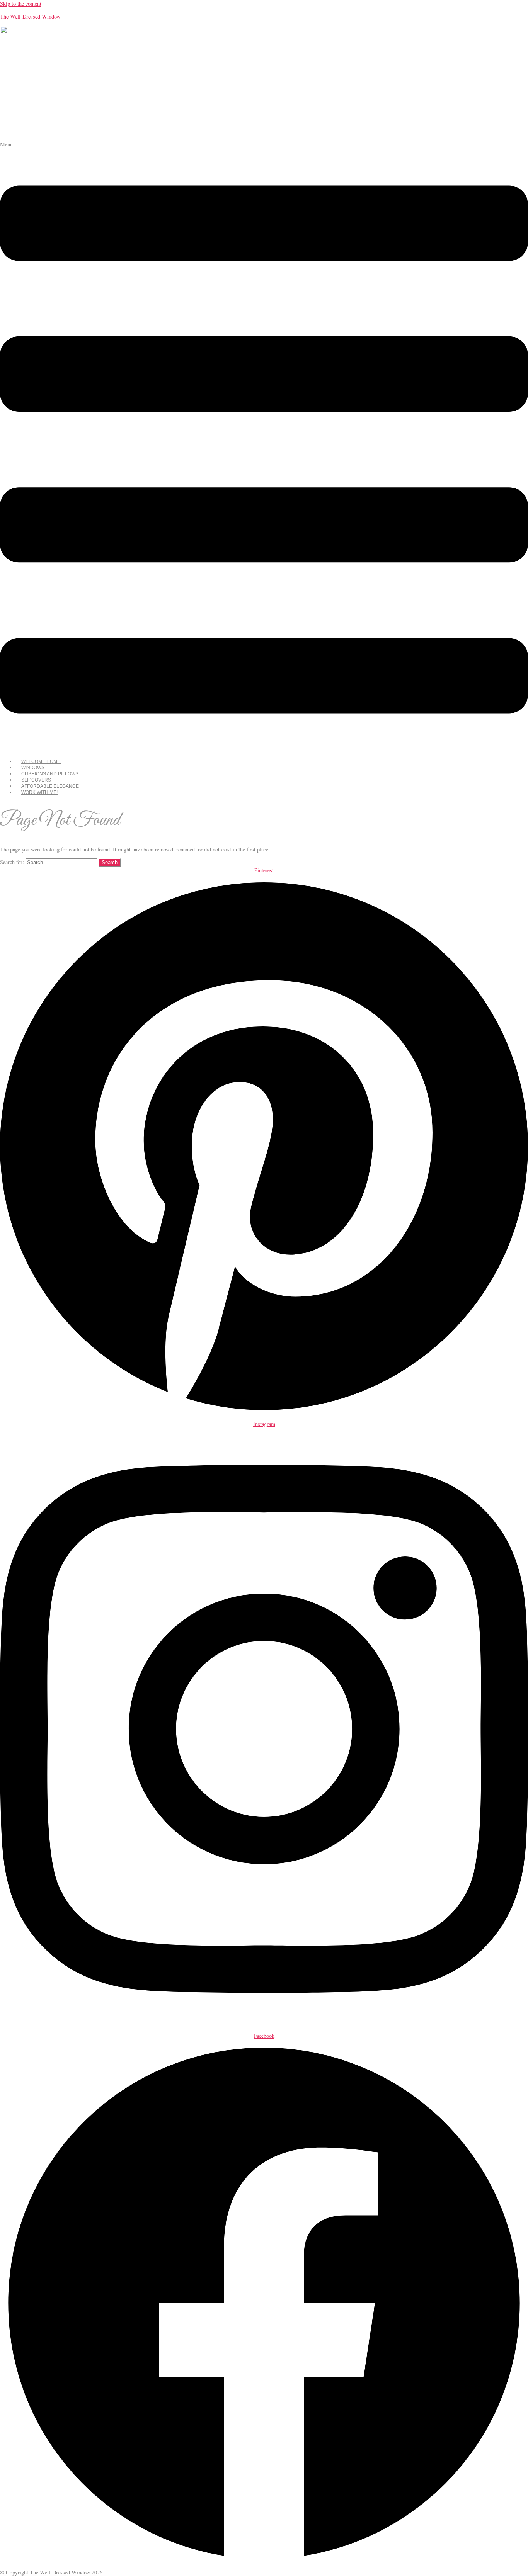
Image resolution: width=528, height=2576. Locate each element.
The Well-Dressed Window (30, 16)
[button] (264, 447)
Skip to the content (21, 4)
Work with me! (39, 792)
